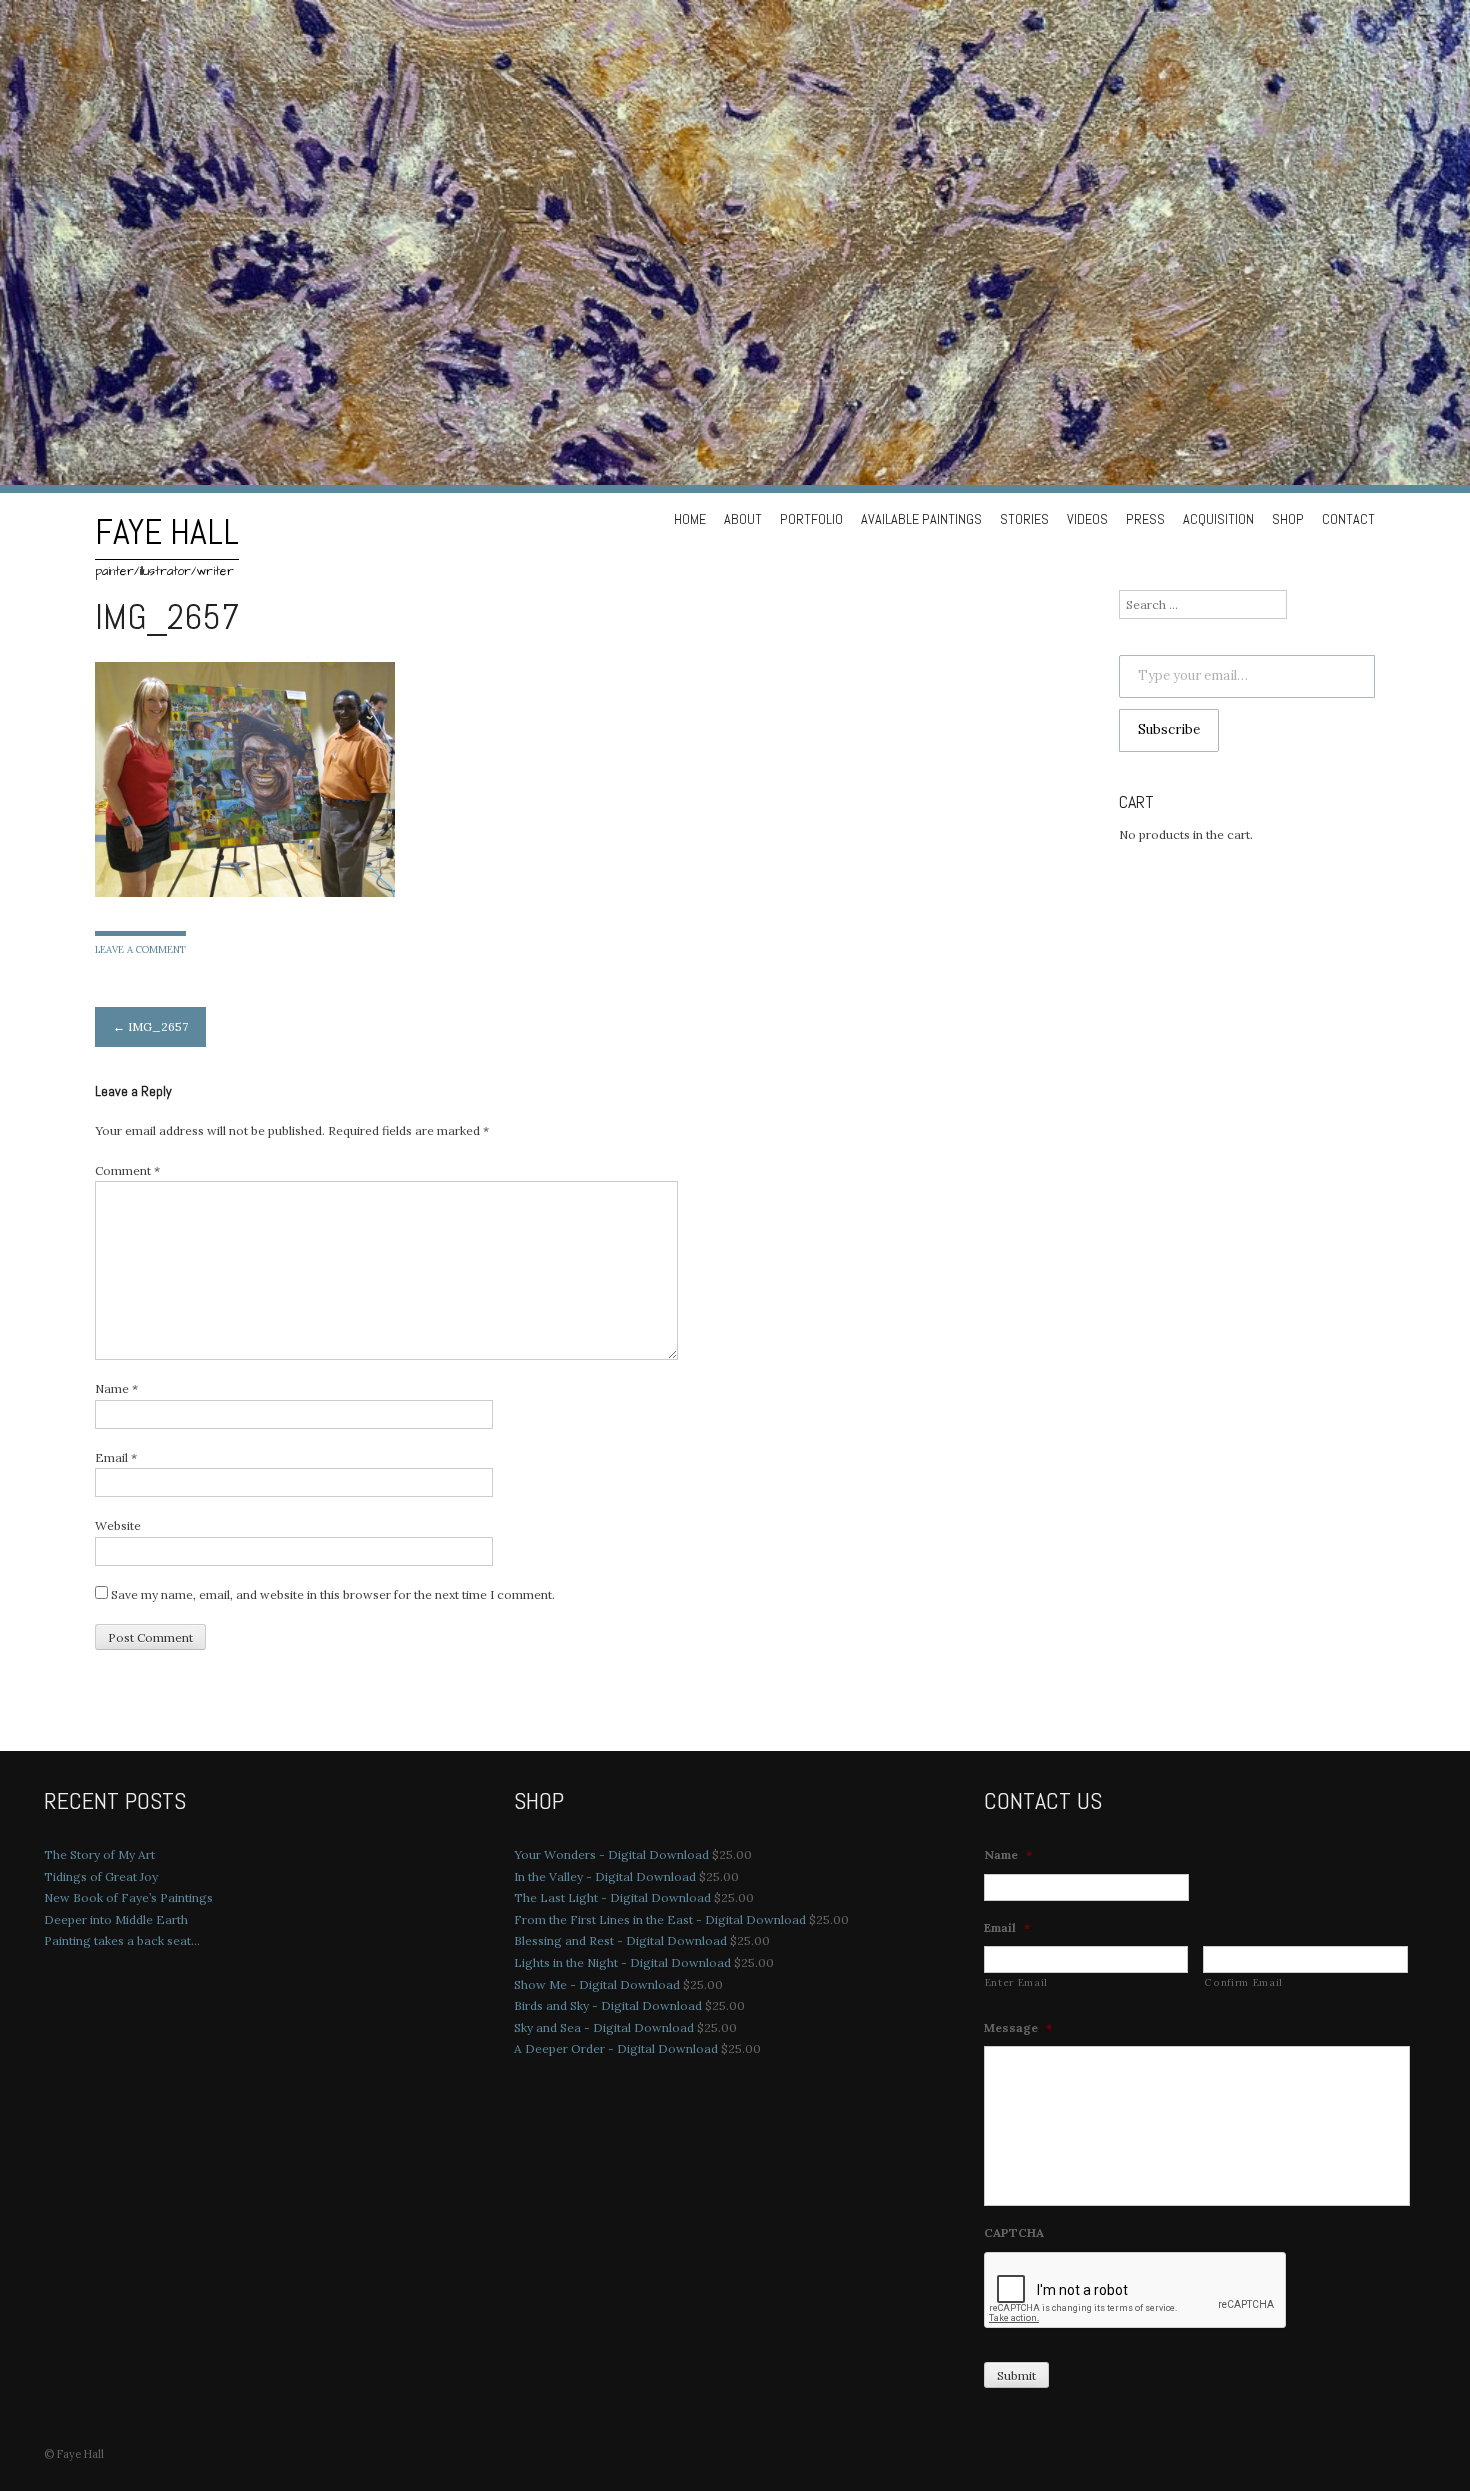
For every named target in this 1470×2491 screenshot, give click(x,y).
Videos (1087, 519)
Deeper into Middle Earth (116, 1919)
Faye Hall (167, 532)
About (743, 519)
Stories (1024, 519)
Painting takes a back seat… (122, 1940)
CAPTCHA (1014, 2232)
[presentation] (1136, 2291)
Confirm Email (1243, 1982)
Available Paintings (921, 519)
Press (1145, 519)
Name (116, 1388)
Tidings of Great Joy (101, 1876)
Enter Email (1016, 1982)
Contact (1348, 519)
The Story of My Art (99, 1854)
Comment (127, 1170)
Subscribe (1169, 729)
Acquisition (1218, 519)
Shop (1288, 519)
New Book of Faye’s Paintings (128, 1897)
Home (690, 519)
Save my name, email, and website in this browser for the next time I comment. (333, 1594)
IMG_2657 (150, 1026)
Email (116, 1457)
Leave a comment (140, 949)
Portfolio (811, 519)
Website (118, 1525)
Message (1018, 2027)
